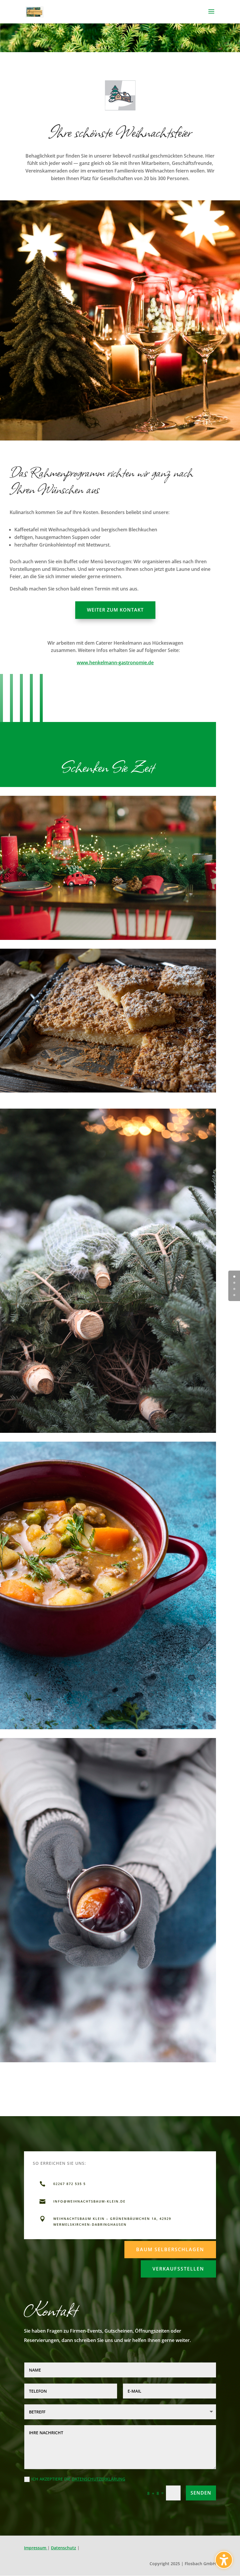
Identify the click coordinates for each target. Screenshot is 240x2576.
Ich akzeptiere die (78, 2479)
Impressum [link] (36, 2548)
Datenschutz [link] (64, 2548)
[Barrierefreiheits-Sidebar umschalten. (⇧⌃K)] (224, 2560)
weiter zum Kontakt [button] (115, 610)
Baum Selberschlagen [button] (170, 2249)
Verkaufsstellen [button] (178, 2269)
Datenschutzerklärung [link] (98, 2479)
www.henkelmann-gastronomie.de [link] (115, 663)
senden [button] (201, 2493)
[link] (35, 11)
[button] (211, 15)
